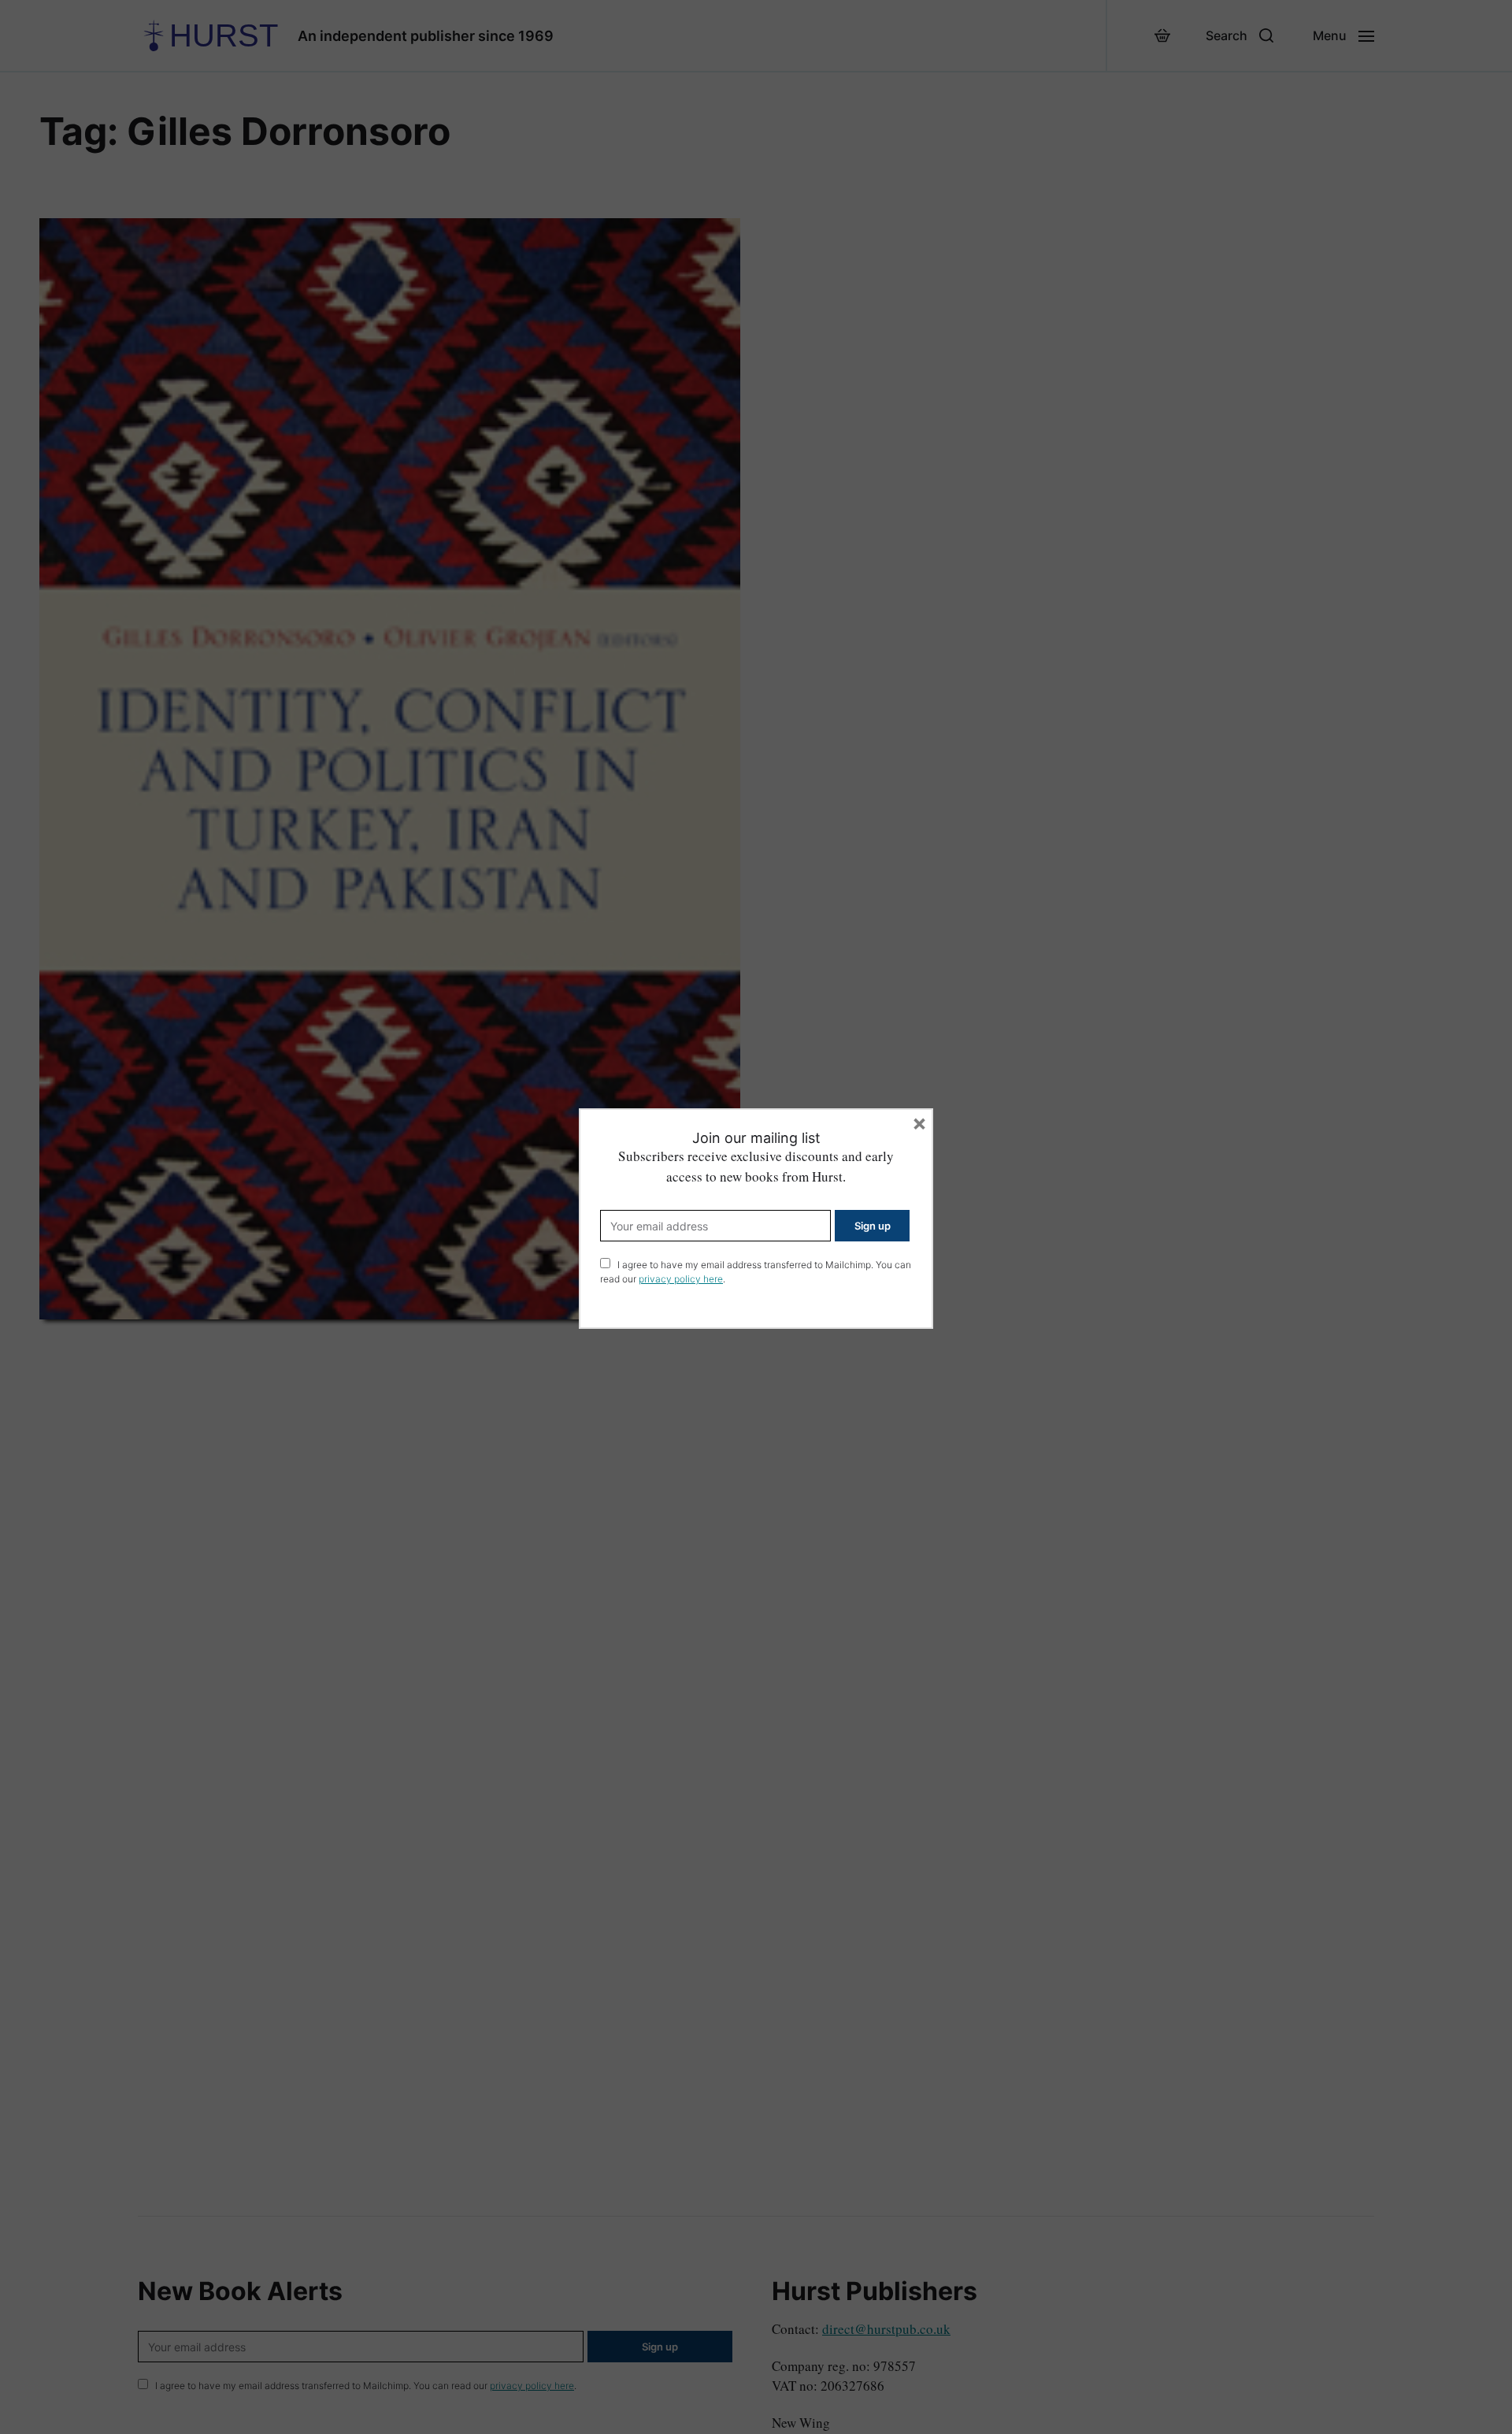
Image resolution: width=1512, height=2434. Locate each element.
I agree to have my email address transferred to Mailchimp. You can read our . (756, 1272)
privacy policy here (681, 1279)
